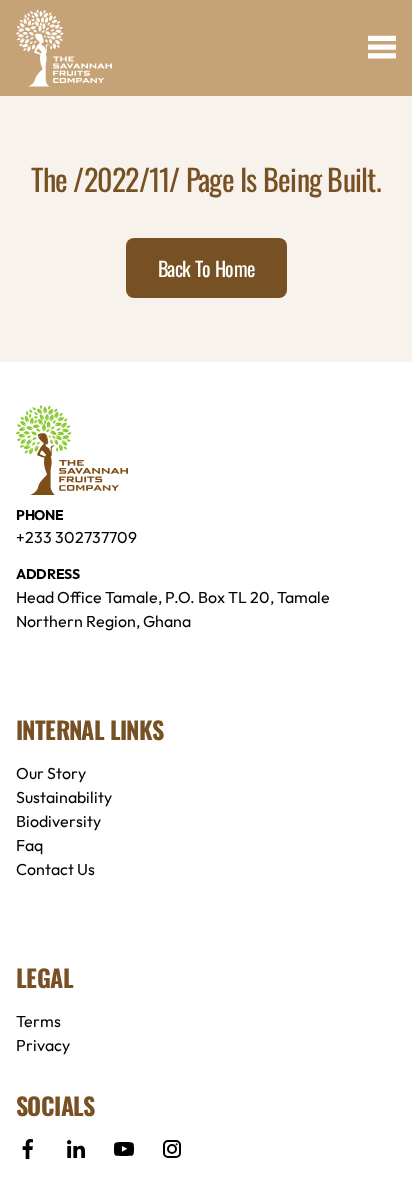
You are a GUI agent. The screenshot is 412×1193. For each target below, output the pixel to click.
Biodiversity (58, 821)
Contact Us (55, 869)
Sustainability (64, 797)
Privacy (43, 1045)
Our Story (51, 773)
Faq (29, 845)
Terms (38, 1021)
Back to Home (206, 268)
